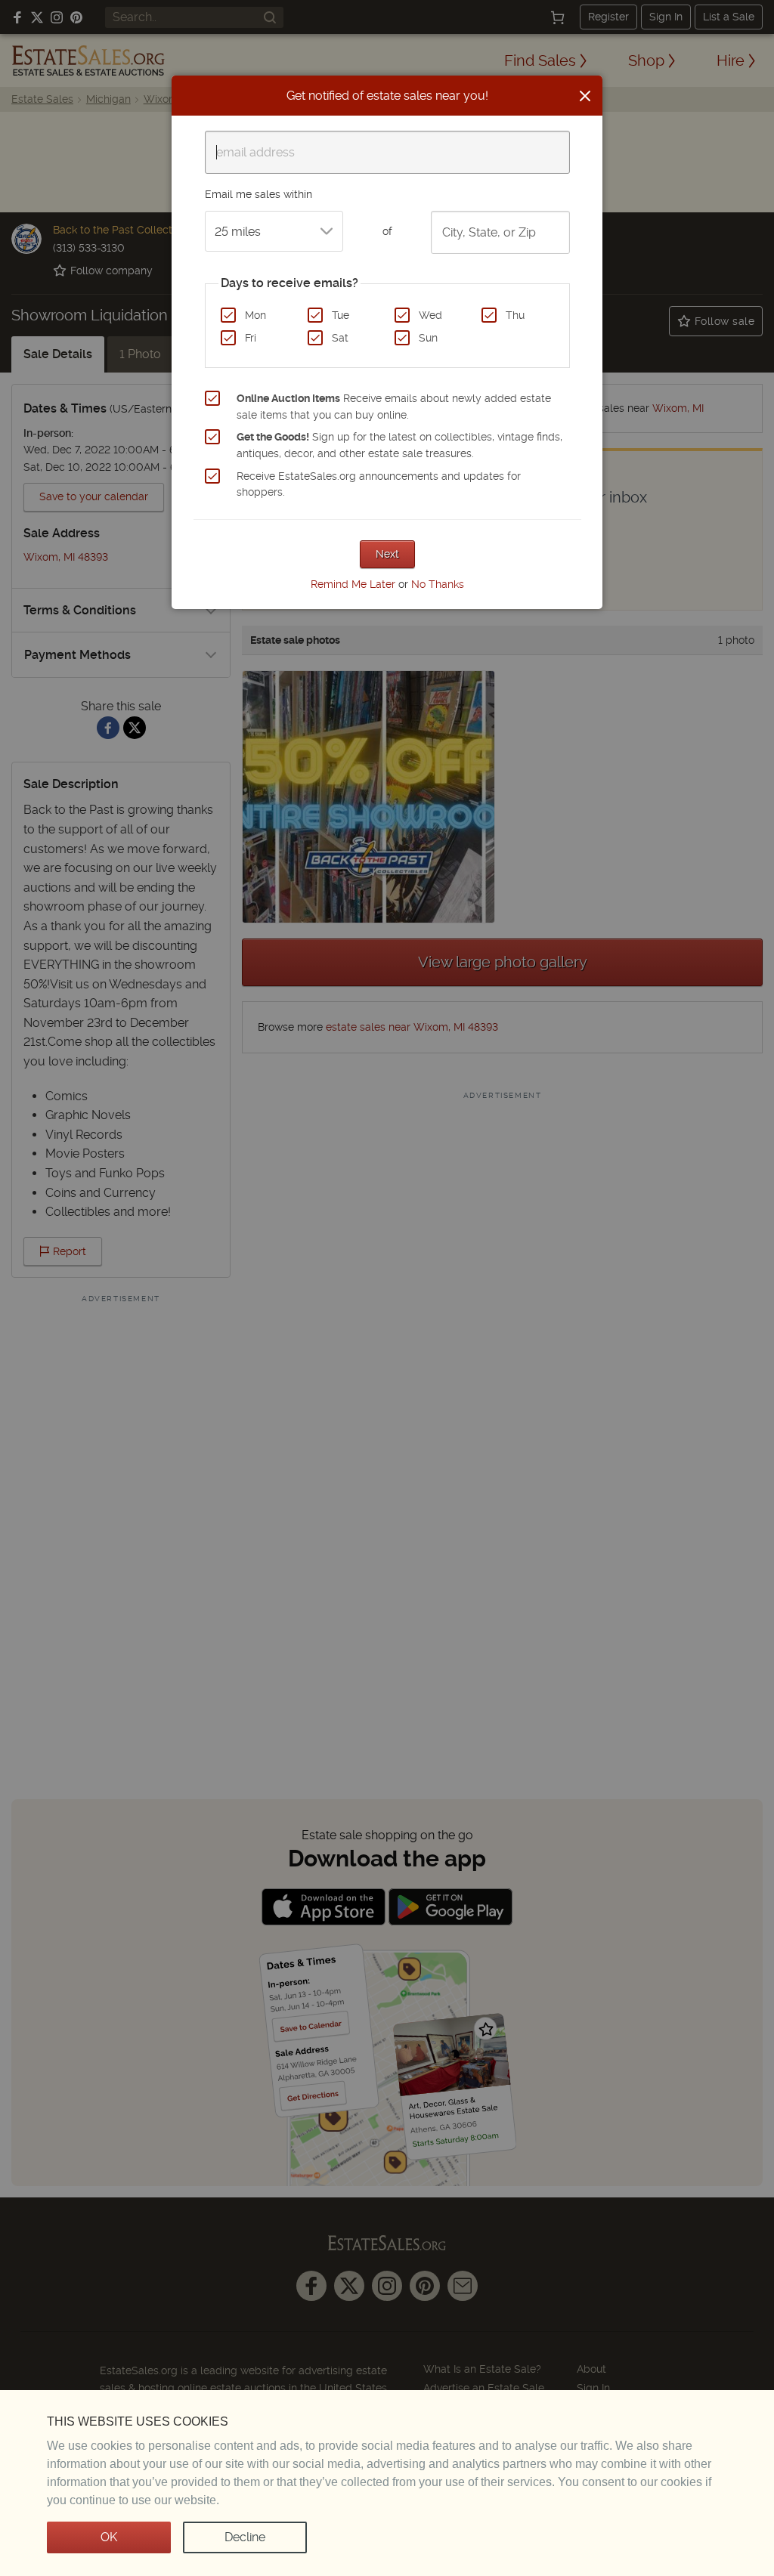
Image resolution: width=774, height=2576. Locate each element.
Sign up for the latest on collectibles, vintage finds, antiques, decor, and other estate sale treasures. (399, 445)
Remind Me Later (353, 584)
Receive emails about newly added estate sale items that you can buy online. (394, 407)
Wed (430, 315)
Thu (515, 315)
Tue (341, 315)
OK (109, 2537)
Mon (255, 315)
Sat (340, 338)
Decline (245, 2537)
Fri (251, 338)
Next (387, 554)
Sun (428, 338)
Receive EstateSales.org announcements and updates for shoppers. (379, 484)
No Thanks (438, 584)
